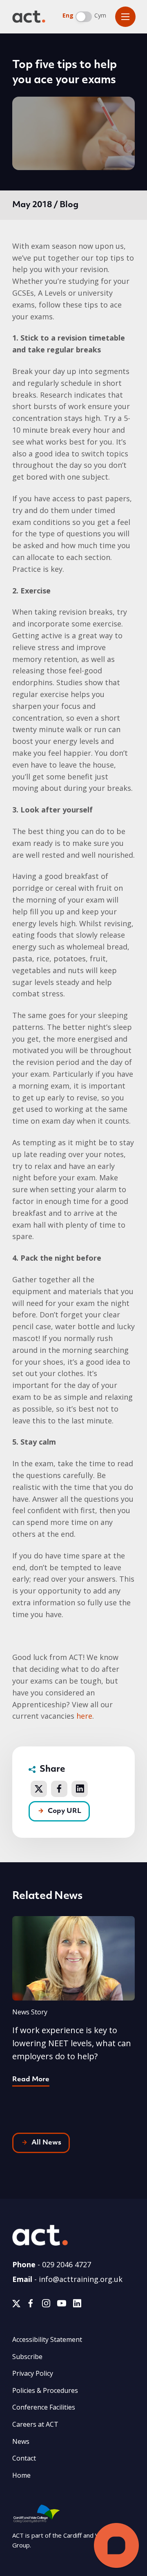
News (21, 2441)
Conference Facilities (44, 2407)
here (84, 1716)
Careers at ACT (35, 2424)
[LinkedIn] (77, 2305)
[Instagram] (46, 2305)
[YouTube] (62, 2305)
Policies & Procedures (45, 2390)
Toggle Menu (125, 17)
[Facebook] (31, 2305)
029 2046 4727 (67, 2264)
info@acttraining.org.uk (81, 2279)
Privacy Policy (33, 2373)
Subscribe (27, 2357)
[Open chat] (116, 2545)
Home (21, 2475)
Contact (24, 2458)
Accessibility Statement (47, 2339)
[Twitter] (16, 2305)
